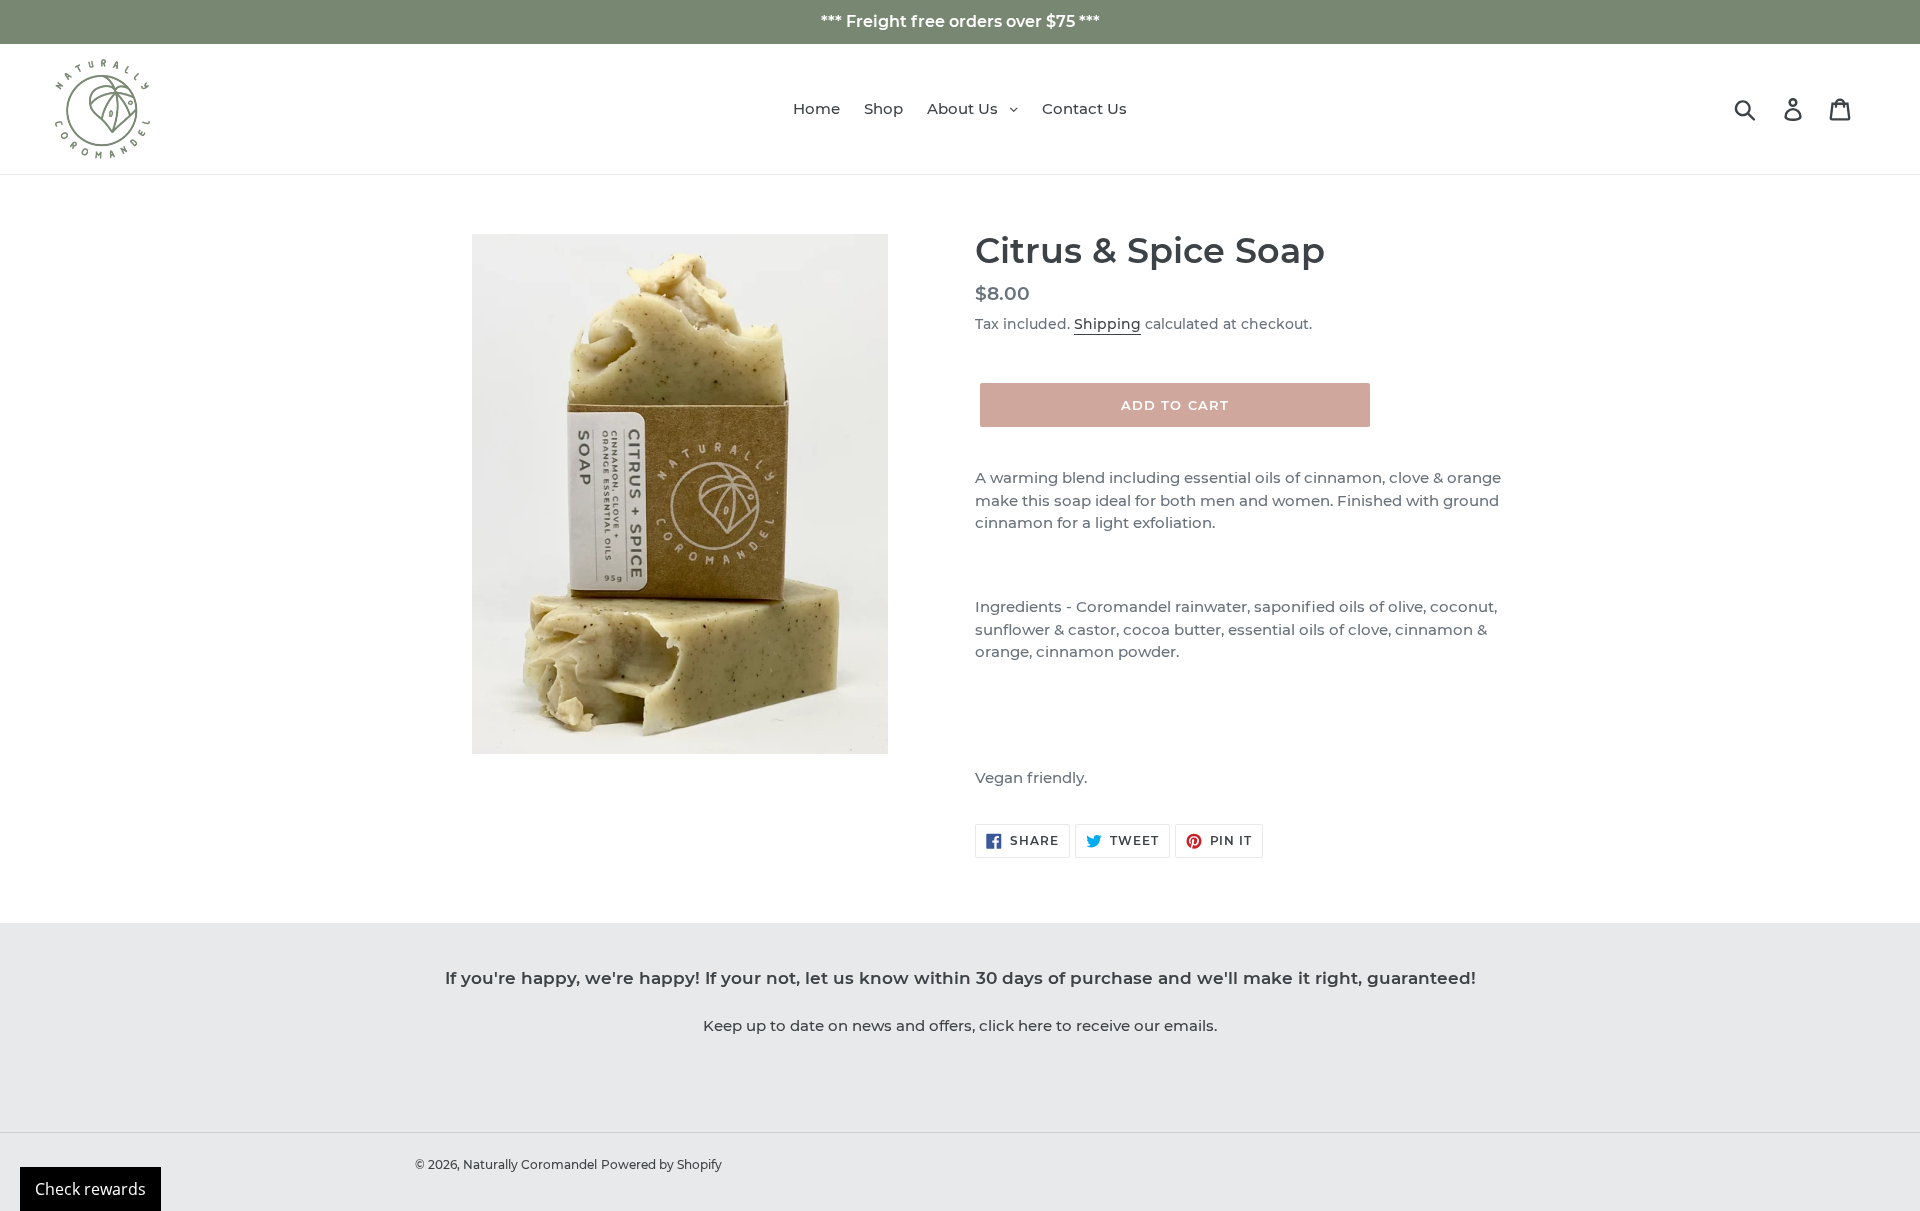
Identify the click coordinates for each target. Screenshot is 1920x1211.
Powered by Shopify (661, 1164)
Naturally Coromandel (530, 1164)
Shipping (1107, 324)
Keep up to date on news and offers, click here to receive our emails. (960, 1025)
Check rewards (90, 1189)
